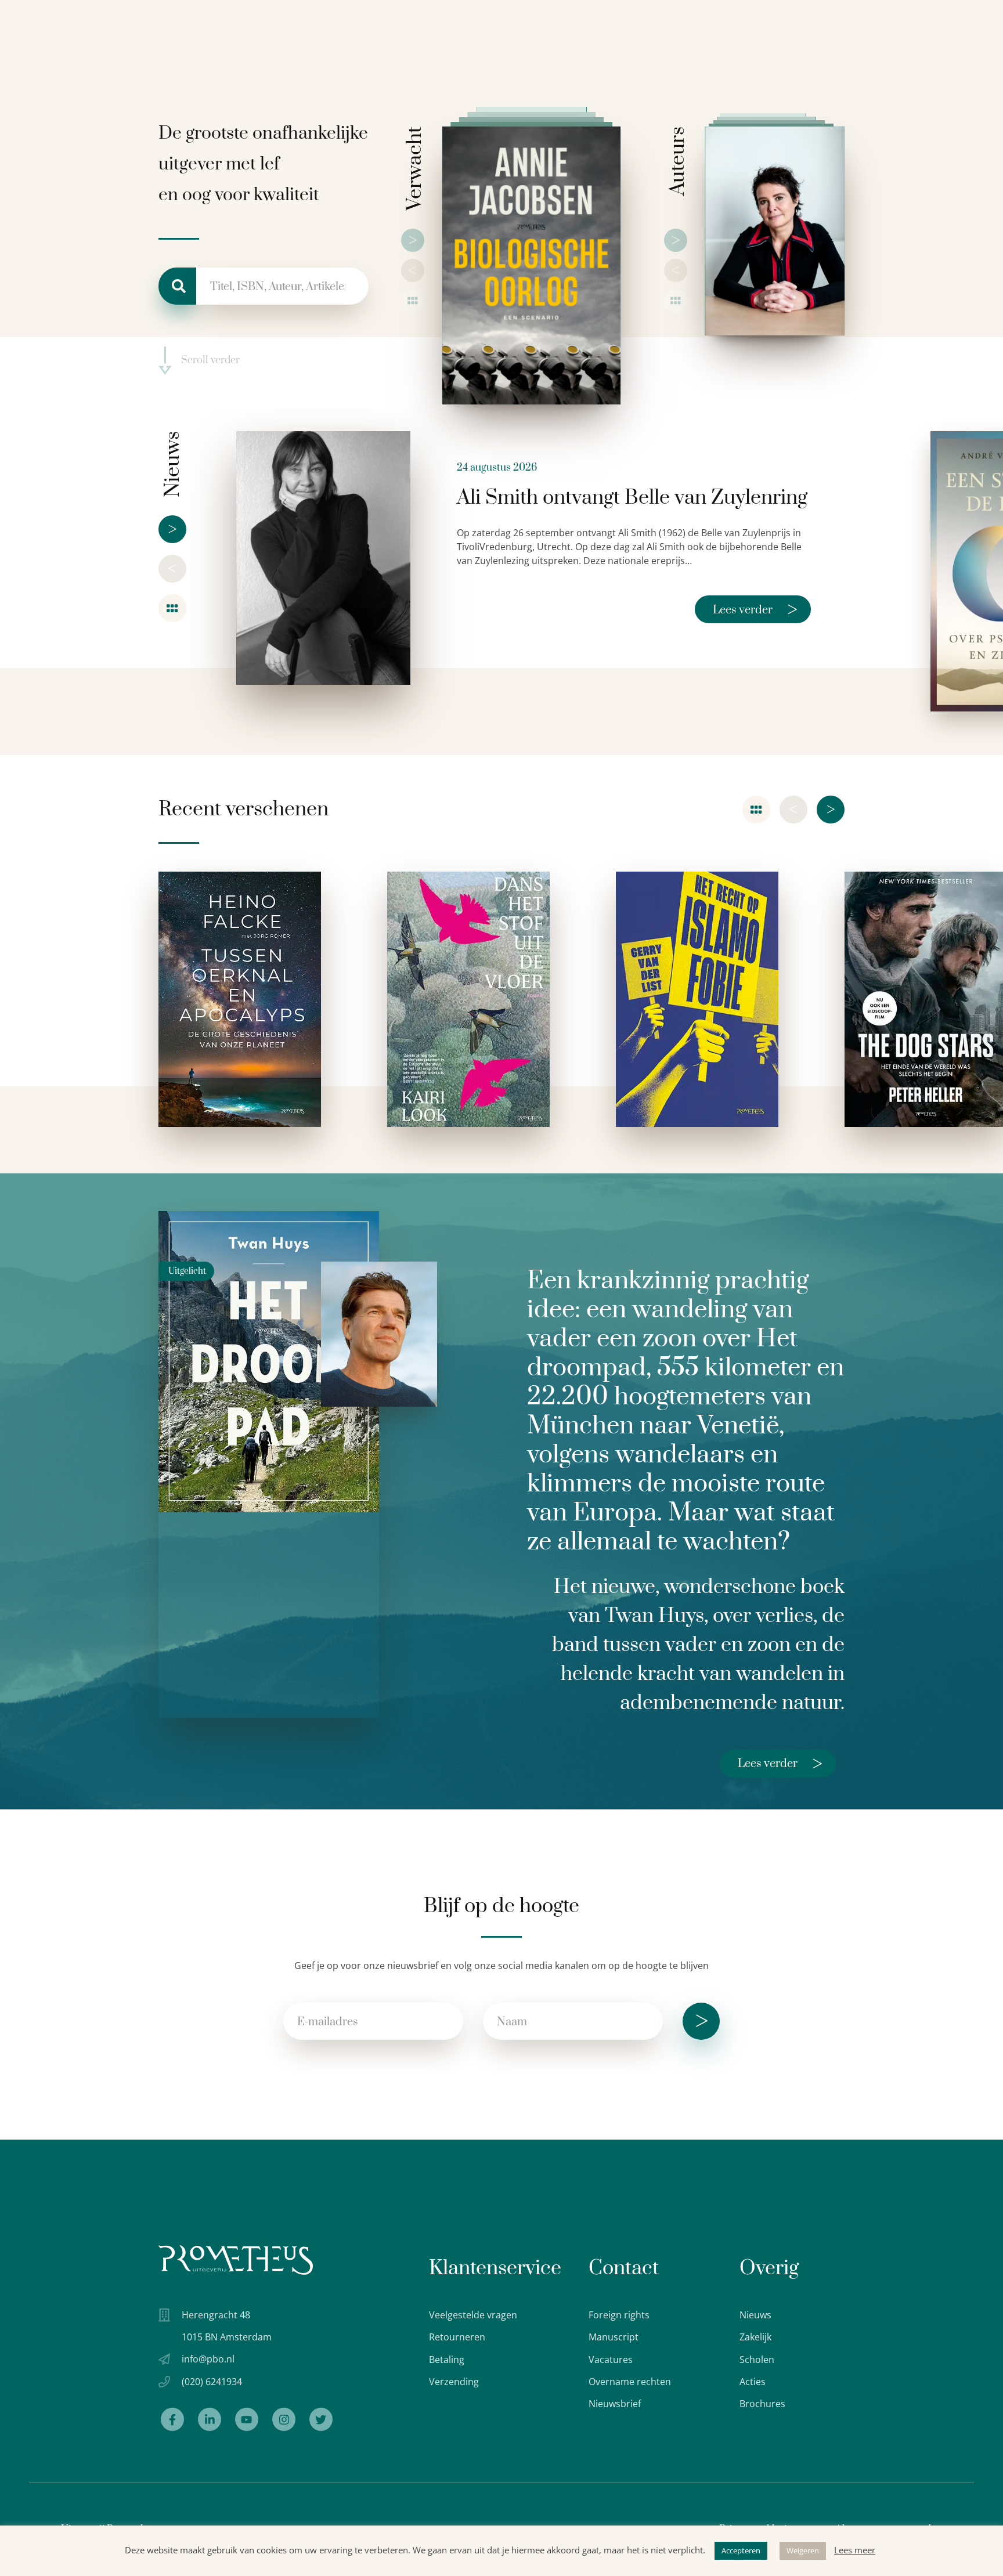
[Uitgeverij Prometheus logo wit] (236, 2260)
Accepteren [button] (741, 2550)
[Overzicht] (413, 301)
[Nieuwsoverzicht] (172, 608)
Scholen (757, 2360)
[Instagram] (284, 2419)
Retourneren (457, 2337)
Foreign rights (619, 2315)
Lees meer (855, 2550)
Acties (753, 2382)
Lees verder (755, 609)
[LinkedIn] (210, 2419)
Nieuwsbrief (615, 2404)
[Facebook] (172, 2419)
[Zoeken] (177, 286)
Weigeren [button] (803, 2550)
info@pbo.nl (208, 2359)
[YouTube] (247, 2419)
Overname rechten (630, 2382)
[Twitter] (321, 2419)
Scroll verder (210, 361)
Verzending (454, 2382)
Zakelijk (755, 2337)
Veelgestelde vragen (473, 2315)
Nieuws (755, 2315)
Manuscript (614, 2337)
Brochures (762, 2404)
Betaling (447, 2360)
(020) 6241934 (212, 2382)
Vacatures (611, 2360)
